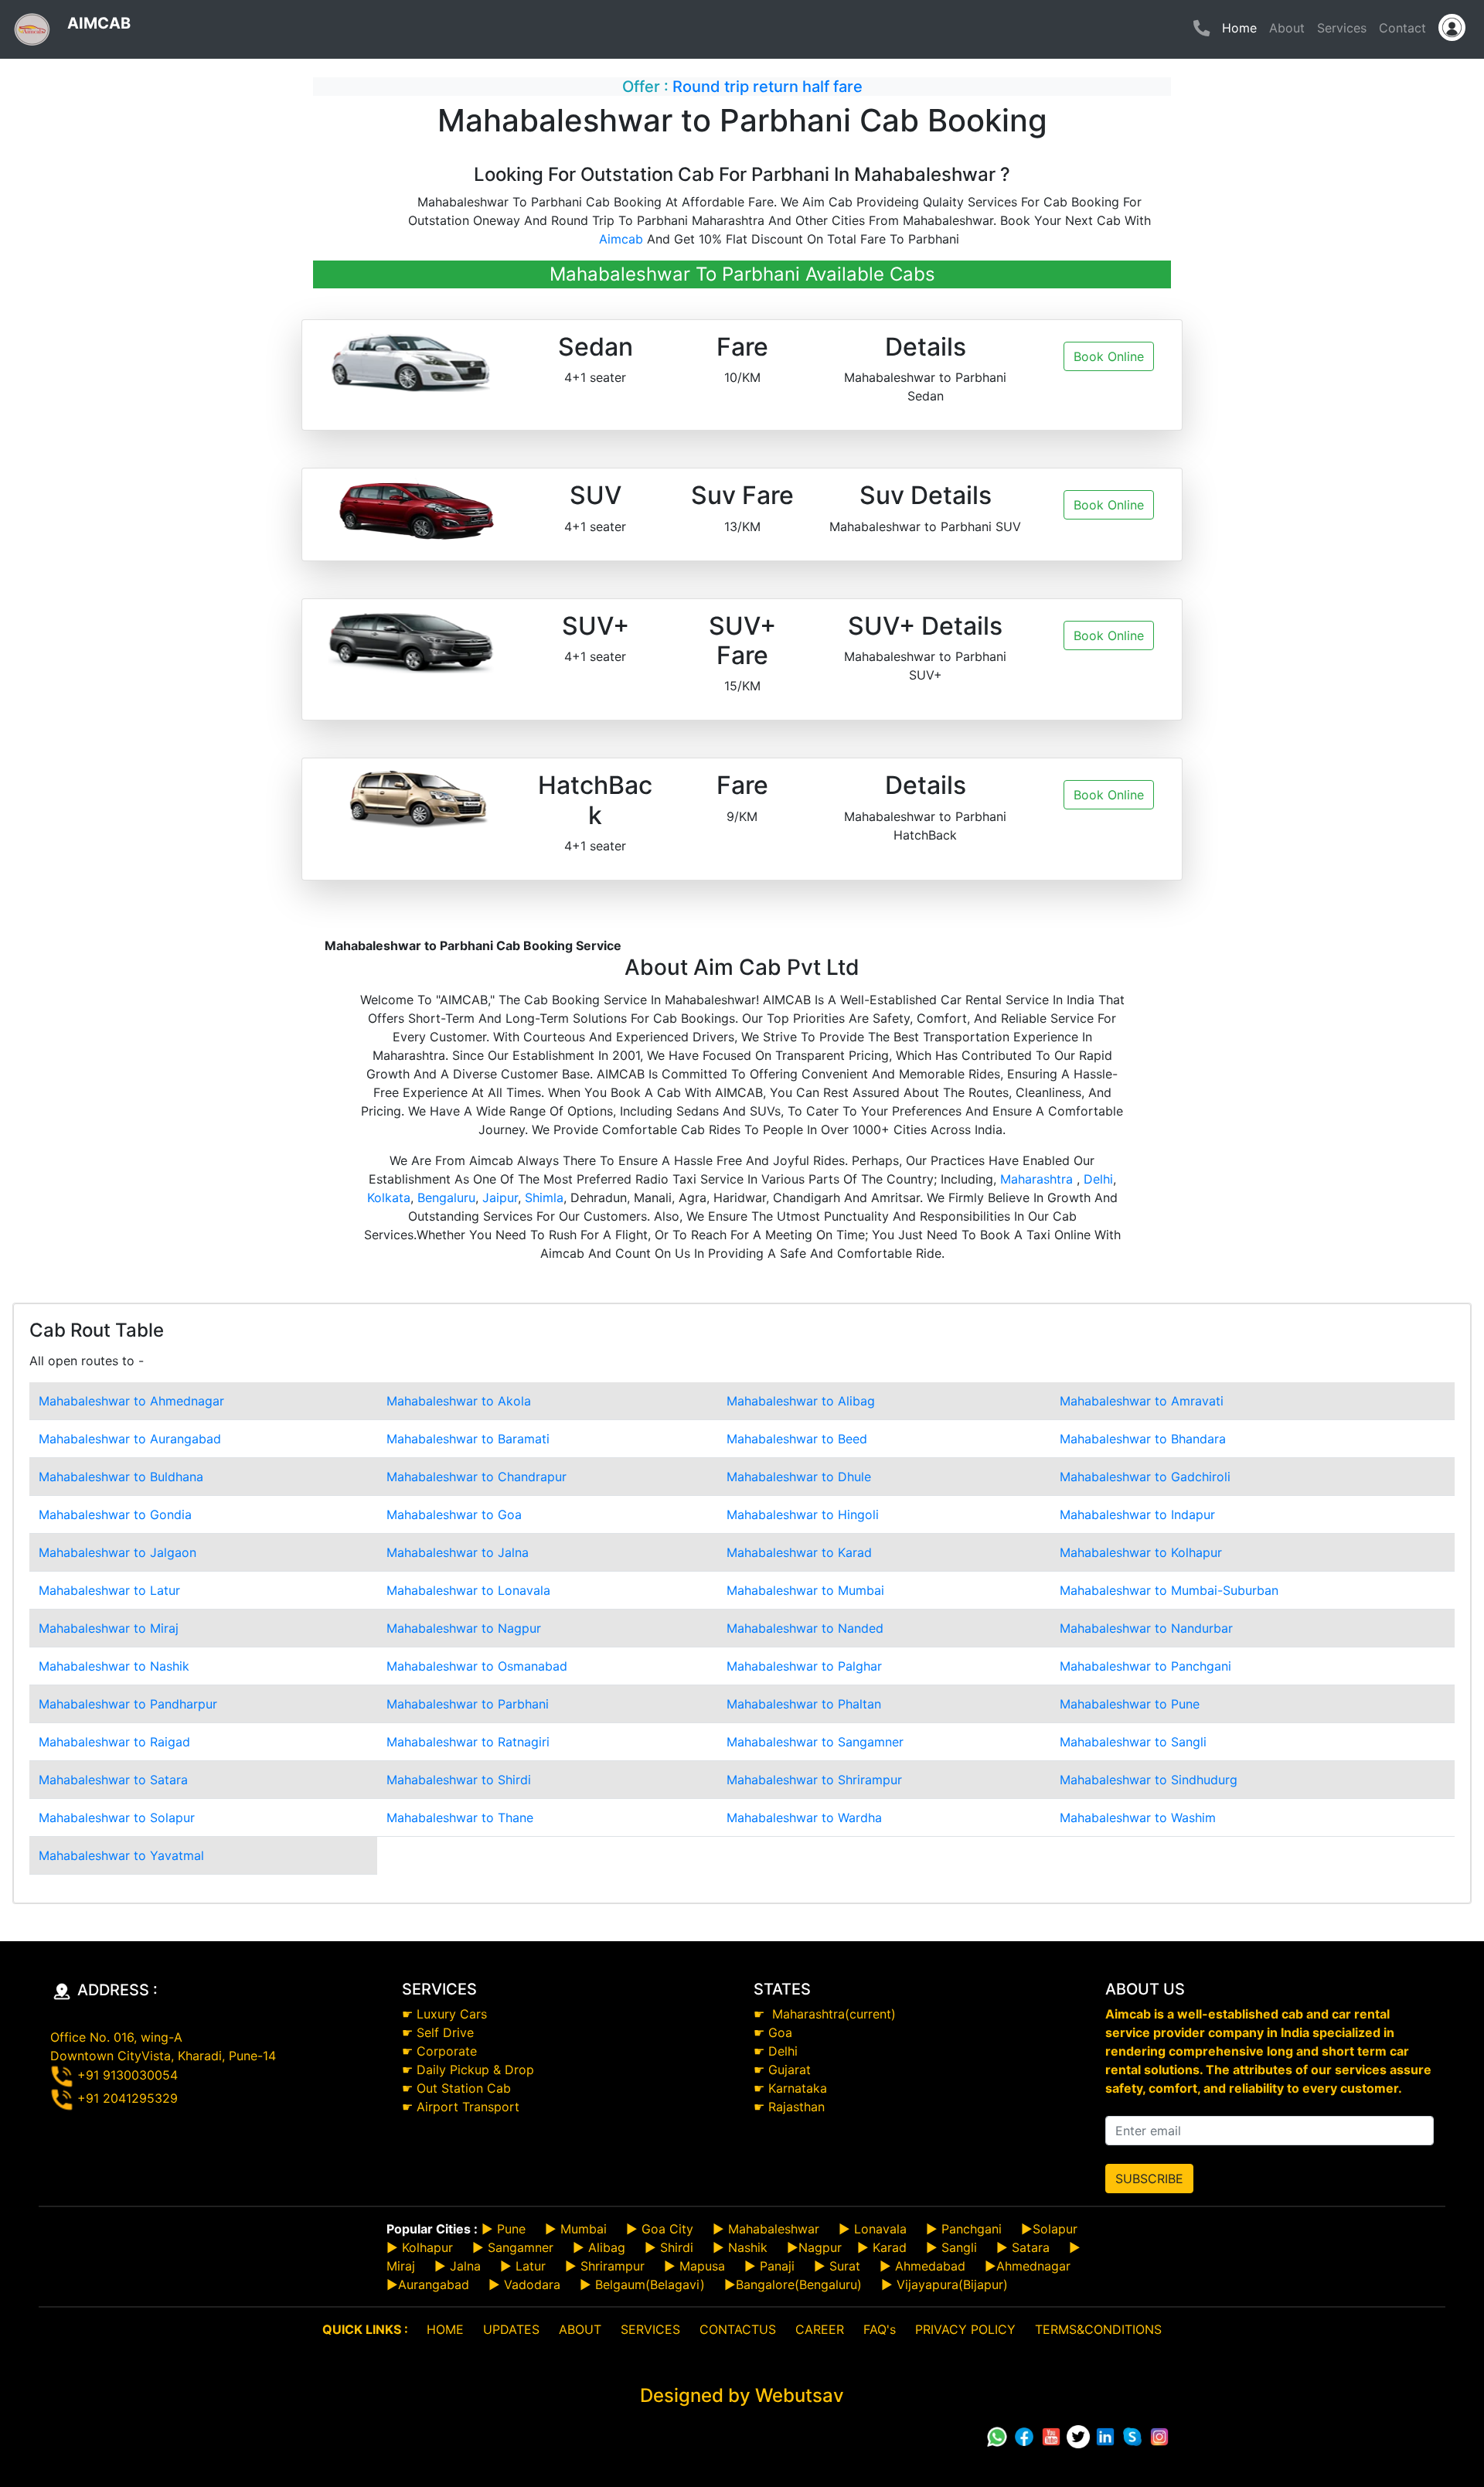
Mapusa (702, 2266)
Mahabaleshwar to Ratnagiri (468, 1742)
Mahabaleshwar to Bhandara (1143, 1439)
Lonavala (880, 2229)
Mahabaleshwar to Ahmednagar (131, 1401)
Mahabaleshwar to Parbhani (468, 1704)
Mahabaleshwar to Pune (1130, 1704)
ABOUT (580, 2329)
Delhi (1098, 1179)
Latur (529, 2266)
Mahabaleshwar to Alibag (801, 1401)
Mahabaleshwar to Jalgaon (117, 1552)
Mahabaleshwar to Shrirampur (814, 1780)
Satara (1029, 2247)
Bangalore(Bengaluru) (799, 2284)
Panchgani (972, 2229)
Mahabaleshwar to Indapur (1137, 1514)
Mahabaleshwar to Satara (113, 1780)
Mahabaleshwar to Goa (454, 1514)
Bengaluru (446, 1198)
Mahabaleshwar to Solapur (117, 1818)
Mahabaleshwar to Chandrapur (477, 1477)
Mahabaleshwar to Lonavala (468, 1590)
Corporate (447, 2051)
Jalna (463, 2266)
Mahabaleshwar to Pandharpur (128, 1704)
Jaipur (500, 1198)
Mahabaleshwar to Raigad (114, 1742)
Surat (845, 2266)
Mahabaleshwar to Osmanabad (477, 1666)
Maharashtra (1038, 1179)
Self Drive (445, 2032)
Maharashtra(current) (832, 2014)
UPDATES (511, 2329)
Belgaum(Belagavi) (650, 2284)
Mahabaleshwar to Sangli (1133, 1742)
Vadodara (532, 2284)
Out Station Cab (464, 2088)
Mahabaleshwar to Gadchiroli (1145, 1477)
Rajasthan (796, 2107)
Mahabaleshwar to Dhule (799, 1477)
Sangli (959, 2247)
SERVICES (650, 2329)
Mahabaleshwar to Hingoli (803, 1514)
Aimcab (621, 239)
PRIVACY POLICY (965, 2329)
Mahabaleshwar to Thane (460, 1818)
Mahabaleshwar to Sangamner (815, 1742)
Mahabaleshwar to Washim (1138, 1818)
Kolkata (389, 1198)
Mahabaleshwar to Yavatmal (121, 1855)
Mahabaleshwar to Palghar (804, 1666)
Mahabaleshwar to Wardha (804, 1818)
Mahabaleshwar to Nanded (805, 1628)
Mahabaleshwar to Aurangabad (130, 1439)
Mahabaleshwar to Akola (459, 1401)
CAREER (820, 2329)
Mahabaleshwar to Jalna (458, 1552)
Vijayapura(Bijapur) (952, 2284)
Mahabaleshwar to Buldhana (121, 1477)
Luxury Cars (452, 2014)
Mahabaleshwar (774, 2229)
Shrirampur (613, 2266)
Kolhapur (427, 2247)
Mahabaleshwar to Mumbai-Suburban (1169, 1590)
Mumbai (584, 2229)
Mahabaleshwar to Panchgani (1145, 1666)
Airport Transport (468, 2107)
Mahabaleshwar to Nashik (114, 1666)
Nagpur (820, 2247)
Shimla (544, 1198)
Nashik (748, 2247)
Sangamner (521, 2247)
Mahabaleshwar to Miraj (109, 1628)
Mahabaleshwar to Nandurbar (1146, 1628)
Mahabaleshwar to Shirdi (459, 1780)
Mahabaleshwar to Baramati (468, 1439)
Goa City (667, 2229)
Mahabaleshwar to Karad (799, 1552)
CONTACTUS (738, 2329)
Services (1342, 28)
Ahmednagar (1033, 2266)
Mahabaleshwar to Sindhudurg (1149, 1780)
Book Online (1109, 356)
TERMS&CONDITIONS (1098, 2329)
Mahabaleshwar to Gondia (115, 1514)
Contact (1402, 28)
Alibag (607, 2247)
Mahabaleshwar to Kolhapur (1141, 1552)
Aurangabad (434, 2284)
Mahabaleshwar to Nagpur (464, 1628)
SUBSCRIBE (1149, 2179)
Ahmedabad (930, 2266)
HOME (445, 2329)
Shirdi (677, 2247)
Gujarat (790, 2070)
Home (1242, 27)
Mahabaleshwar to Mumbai (805, 1590)
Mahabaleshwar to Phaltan (804, 1704)
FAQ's (880, 2329)
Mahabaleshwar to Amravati (1142, 1401)
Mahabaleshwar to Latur (109, 1590)
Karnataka (798, 2088)
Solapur (1055, 2229)
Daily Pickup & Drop (475, 2070)
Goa (780, 2032)
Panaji (777, 2266)
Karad (890, 2247)
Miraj (401, 2266)
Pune (511, 2229)
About (1287, 28)
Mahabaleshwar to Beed (797, 1439)
